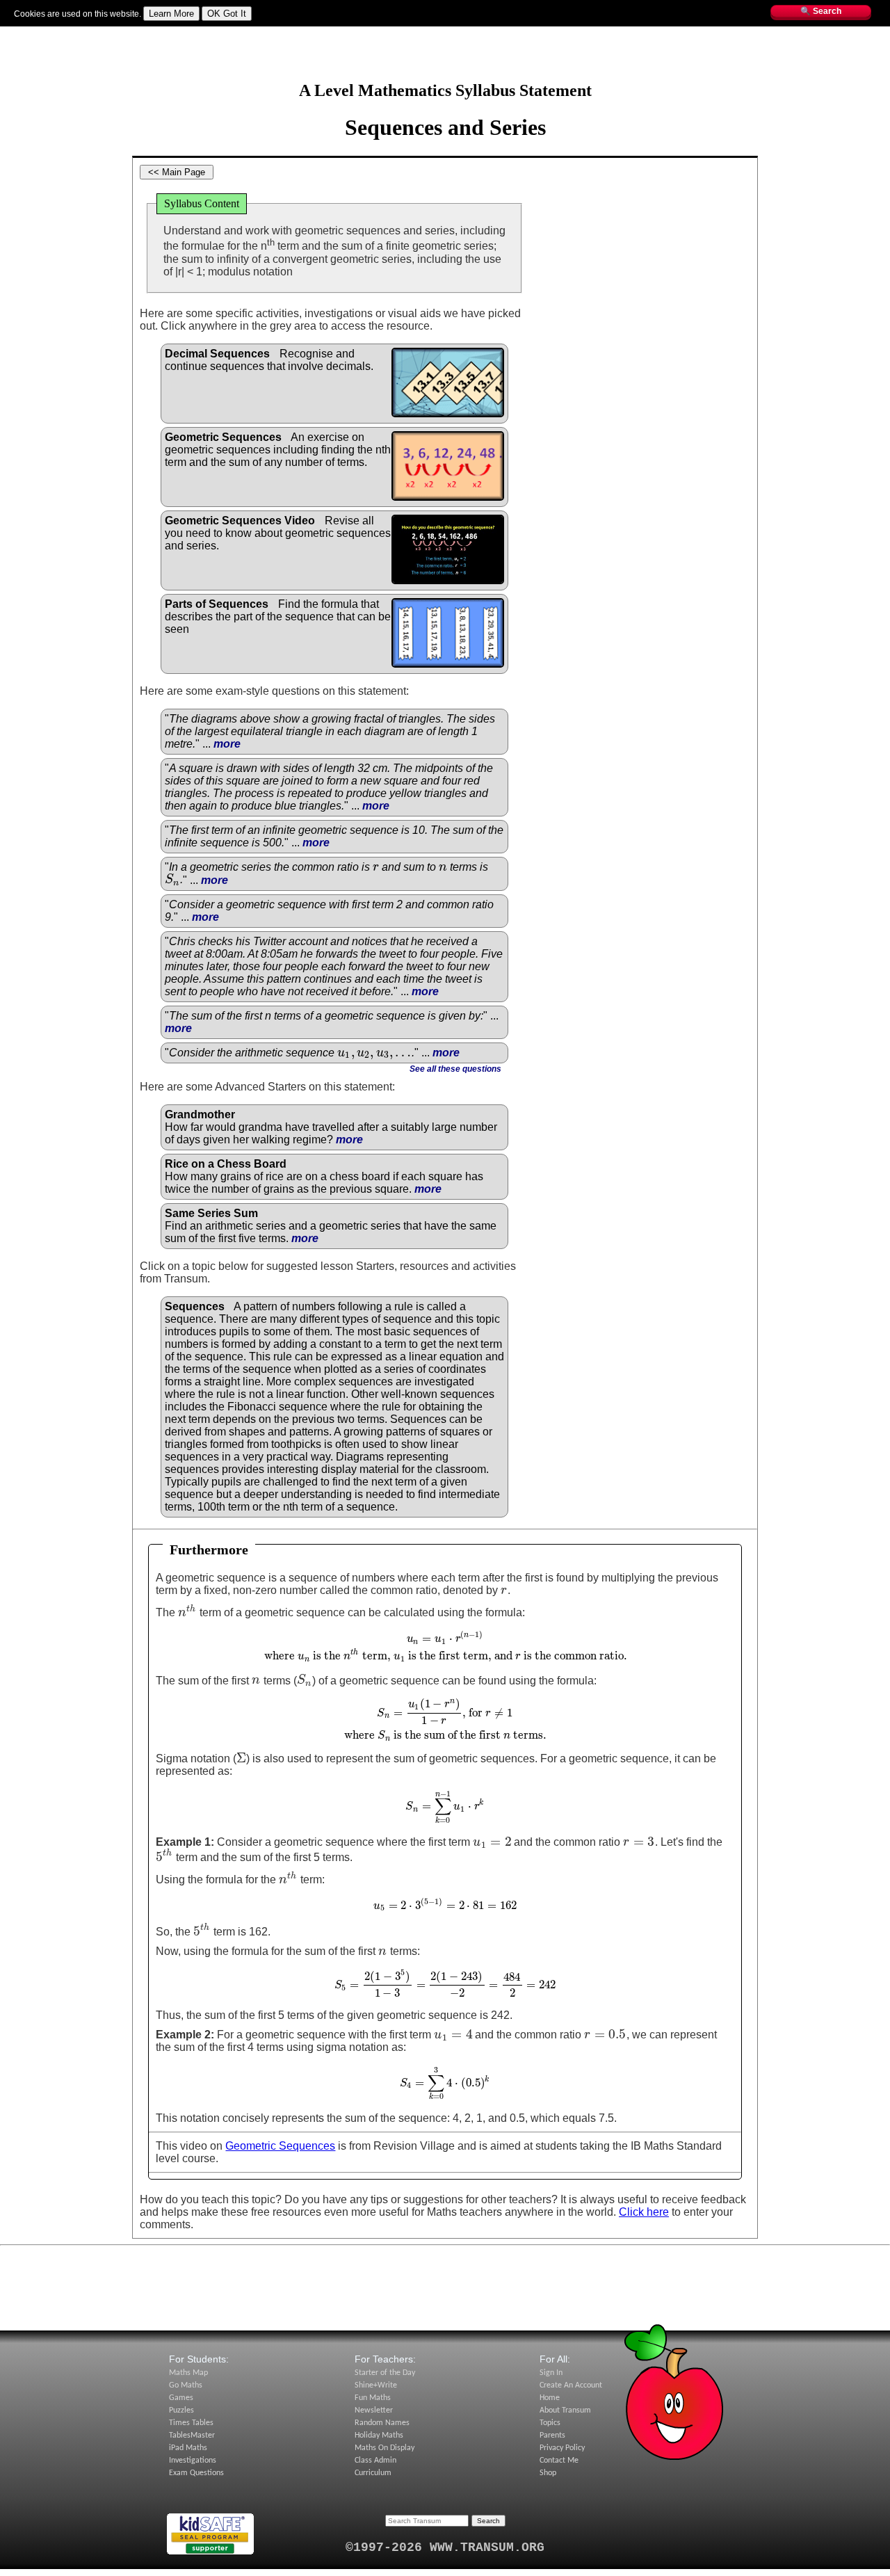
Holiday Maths (379, 2436)
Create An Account (571, 2385)
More (314, 33)
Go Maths (186, 2385)
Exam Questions (196, 2473)
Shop (548, 2473)
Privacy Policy (562, 2448)
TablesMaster (192, 2436)
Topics (285, 33)
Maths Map (246, 33)
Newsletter (374, 2410)
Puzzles (181, 2410)
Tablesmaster (148, 33)
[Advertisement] (445, 59)
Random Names (382, 2423)
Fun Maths (199, 33)
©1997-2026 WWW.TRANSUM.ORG (445, 2547)
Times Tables (191, 2423)
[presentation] (376, 867)
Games (181, 2398)
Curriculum (373, 2473)
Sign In (27, 33)
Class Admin (375, 2461)
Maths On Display (385, 2448)
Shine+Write (376, 2385)
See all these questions (455, 1069)
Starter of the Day (385, 2373)
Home (550, 2398)
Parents (552, 2436)
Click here (644, 2212)
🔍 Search (821, 11)
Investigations (193, 2461)
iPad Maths (188, 2448)
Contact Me (559, 2461)
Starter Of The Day (81, 33)
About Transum (565, 2410)
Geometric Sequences (280, 2146)
